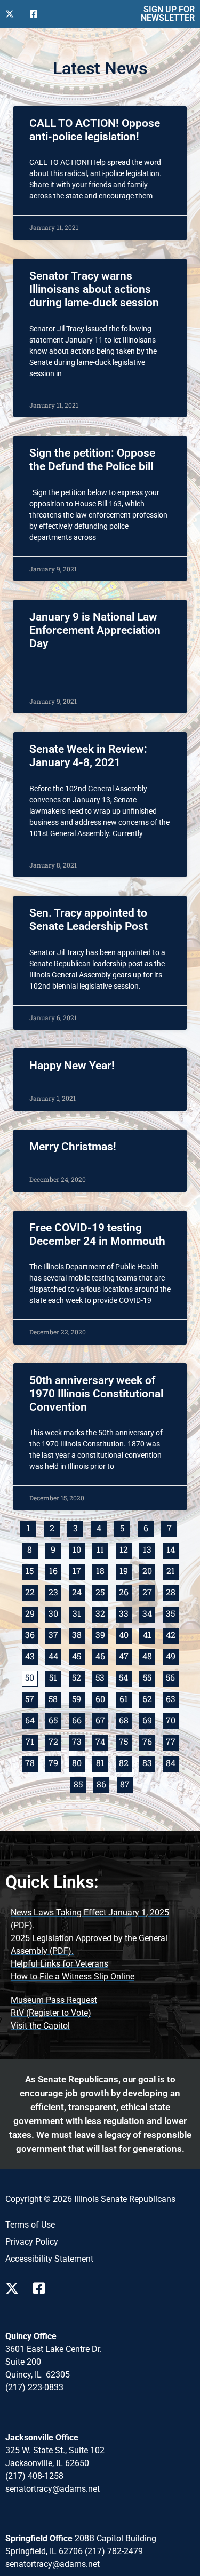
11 (102, 1549)
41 (149, 1634)
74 (102, 1741)
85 (79, 1783)
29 (31, 1613)
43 (31, 1655)
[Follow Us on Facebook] (38, 14)
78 (31, 1762)
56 (172, 1677)
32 (102, 1613)
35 (172, 1613)
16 (55, 1570)
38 (78, 1634)
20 (149, 1570)
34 (149, 1613)
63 (172, 1698)
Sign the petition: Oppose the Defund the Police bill (92, 460)
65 (55, 1719)
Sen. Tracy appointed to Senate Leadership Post (89, 920)
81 (102, 1762)
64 (31, 1719)
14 (172, 1549)
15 (31, 1570)
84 (172, 1762)
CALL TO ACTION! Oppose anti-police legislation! (95, 130)
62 (149, 1698)
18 (102, 1570)
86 (103, 1783)
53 (102, 1677)
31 (78, 1613)
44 (55, 1655)
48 (149, 1655)
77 (172, 1741)
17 (78, 1570)
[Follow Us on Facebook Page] (43, 2288)
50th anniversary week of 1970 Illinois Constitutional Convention (96, 1394)
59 (78, 1698)
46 (102, 1655)
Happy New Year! (72, 1066)
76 (149, 1741)
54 (125, 1677)
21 (172, 1570)
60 (102, 1698)
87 (126, 1783)
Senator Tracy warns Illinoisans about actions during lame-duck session (94, 289)
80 (78, 1762)
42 (172, 1634)
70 (172, 1719)
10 (78, 1549)
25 (102, 1591)
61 (125, 1698)
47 (125, 1655)
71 (31, 1741)
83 (149, 1762)
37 (55, 1634)
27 (149, 1591)
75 (125, 1741)
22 (31, 1591)
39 (102, 1634)
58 (55, 1698)
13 (149, 1549)
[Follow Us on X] (13, 14)
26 (125, 1591)
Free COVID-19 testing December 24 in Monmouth (97, 1234)
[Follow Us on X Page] (15, 2288)
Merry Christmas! (73, 1147)
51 (55, 1677)
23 (55, 1591)
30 (55, 1613)
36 (31, 1634)
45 (78, 1655)
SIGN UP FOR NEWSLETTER (168, 14)
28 (172, 1591)
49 (172, 1655)
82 (125, 1762)
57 (31, 1698)
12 (125, 1549)
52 (78, 1677)
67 (102, 1719)
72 (55, 1741)
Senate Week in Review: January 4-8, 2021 (88, 756)
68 (125, 1719)
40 (125, 1634)
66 (78, 1719)
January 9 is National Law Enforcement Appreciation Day (95, 630)
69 (149, 1719)
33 (125, 1613)
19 (125, 1570)
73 (78, 1741)
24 (78, 1591)
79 (55, 1762)
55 (149, 1677)
